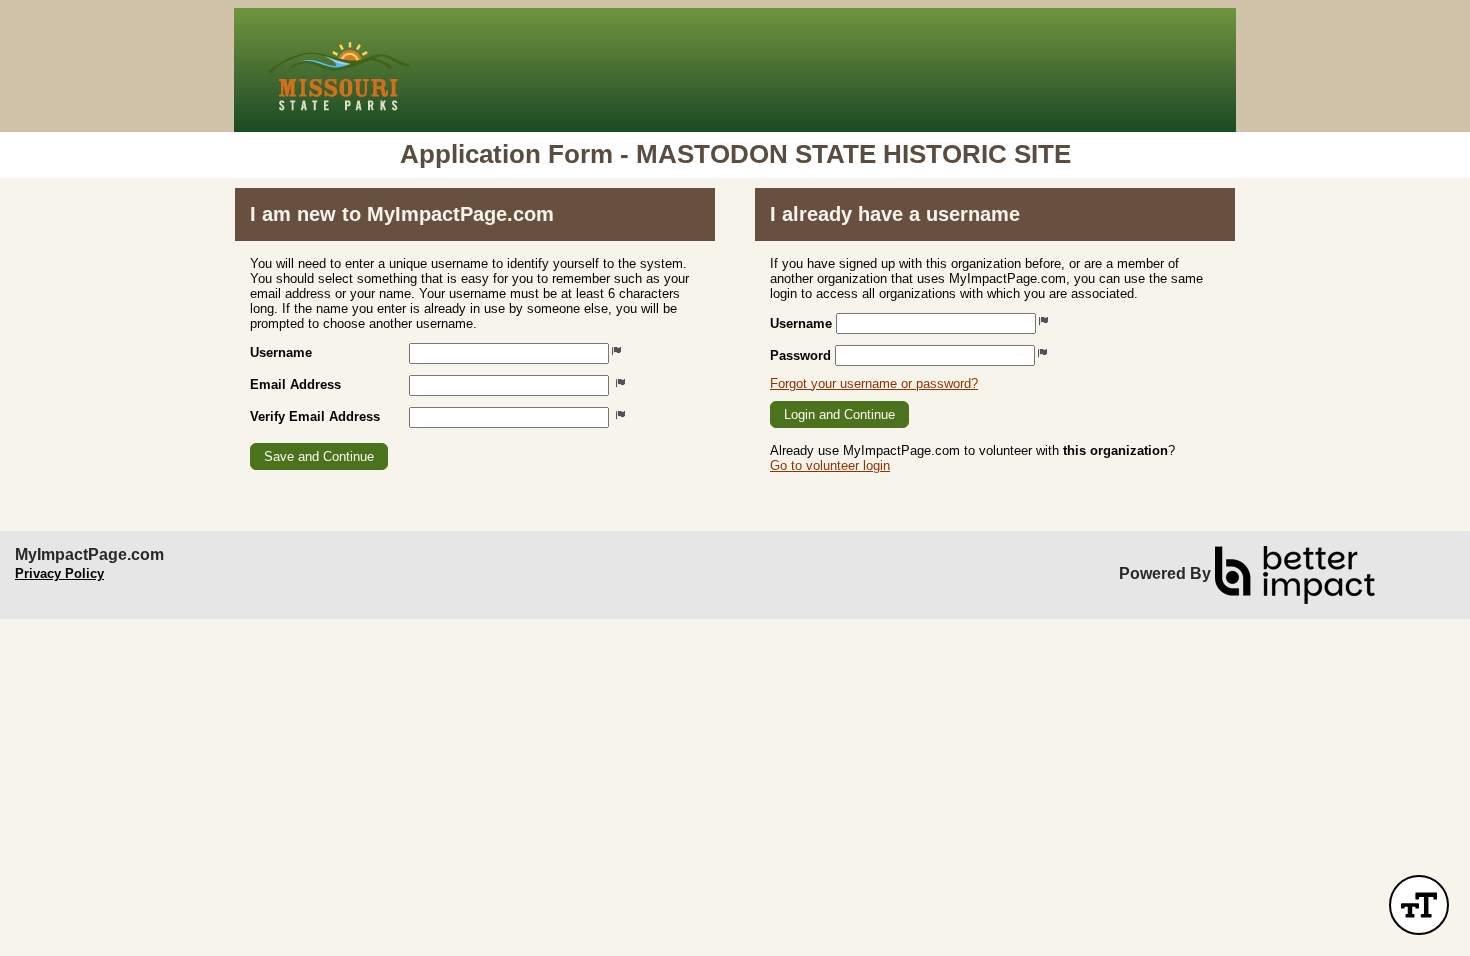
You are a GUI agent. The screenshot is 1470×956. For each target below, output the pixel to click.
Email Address (295, 384)
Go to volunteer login (830, 465)
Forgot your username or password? (874, 383)
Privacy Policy (59, 573)
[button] (319, 456)
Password (800, 355)
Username (281, 352)
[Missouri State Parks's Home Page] (735, 70)
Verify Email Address (315, 416)
